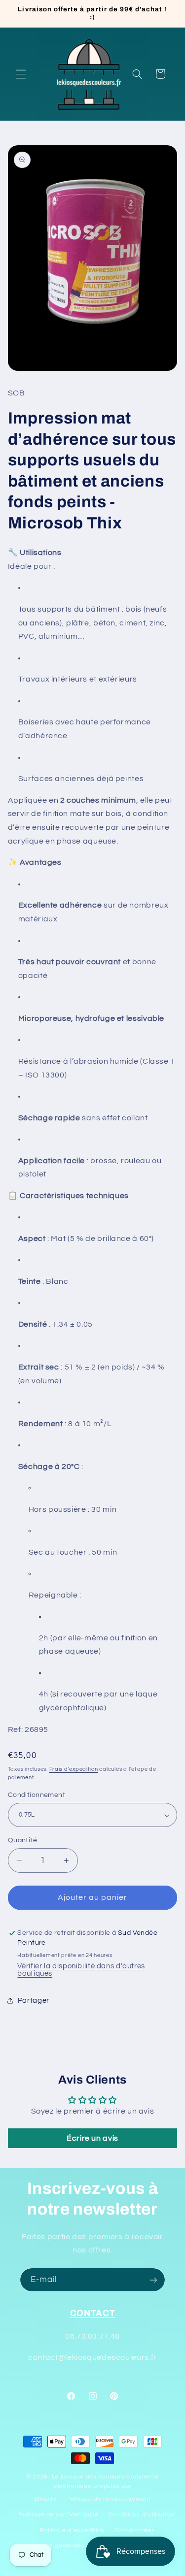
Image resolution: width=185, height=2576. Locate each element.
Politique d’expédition (72, 2530)
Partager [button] (34, 2001)
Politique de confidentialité (58, 2515)
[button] (21, 74)
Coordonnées (135, 2530)
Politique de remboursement (109, 2499)
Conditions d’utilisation (143, 2515)
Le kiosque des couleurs (89, 2477)
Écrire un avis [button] (92, 2138)
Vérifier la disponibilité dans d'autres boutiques (81, 1970)
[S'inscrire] (153, 2280)
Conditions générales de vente (67, 2546)
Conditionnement (37, 1795)
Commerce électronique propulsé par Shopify (96, 2488)
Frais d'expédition (74, 1769)
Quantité (22, 1840)
